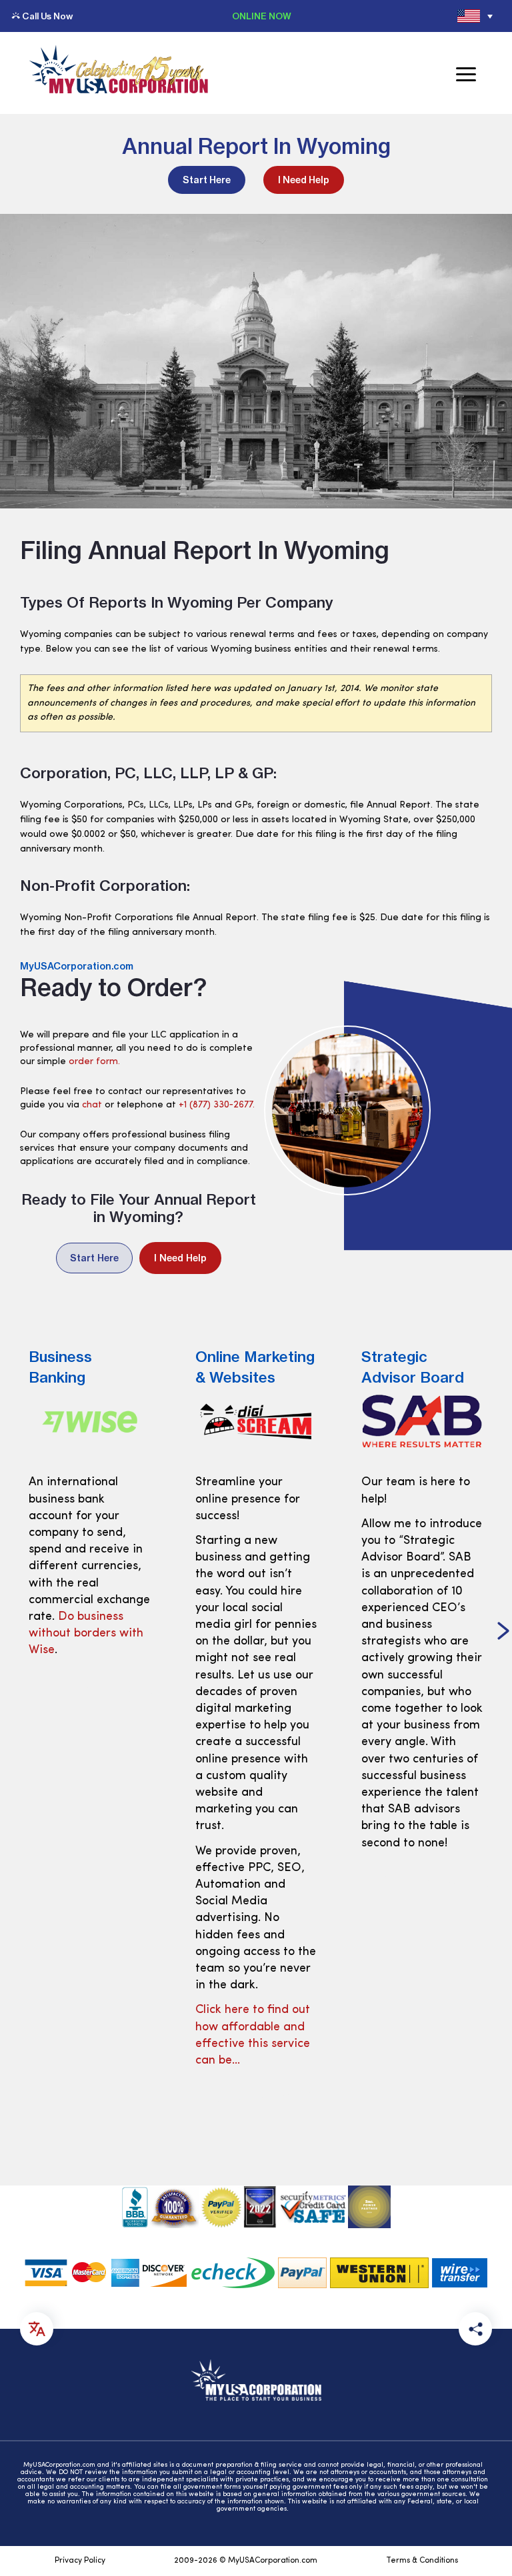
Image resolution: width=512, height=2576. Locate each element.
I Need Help (304, 180)
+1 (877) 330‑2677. (217, 1105)
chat (92, 1105)
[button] (503, 1632)
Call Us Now (47, 16)
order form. (94, 1062)
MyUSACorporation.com (77, 966)
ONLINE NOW (262, 16)
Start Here (207, 180)
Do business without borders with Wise (86, 1634)
